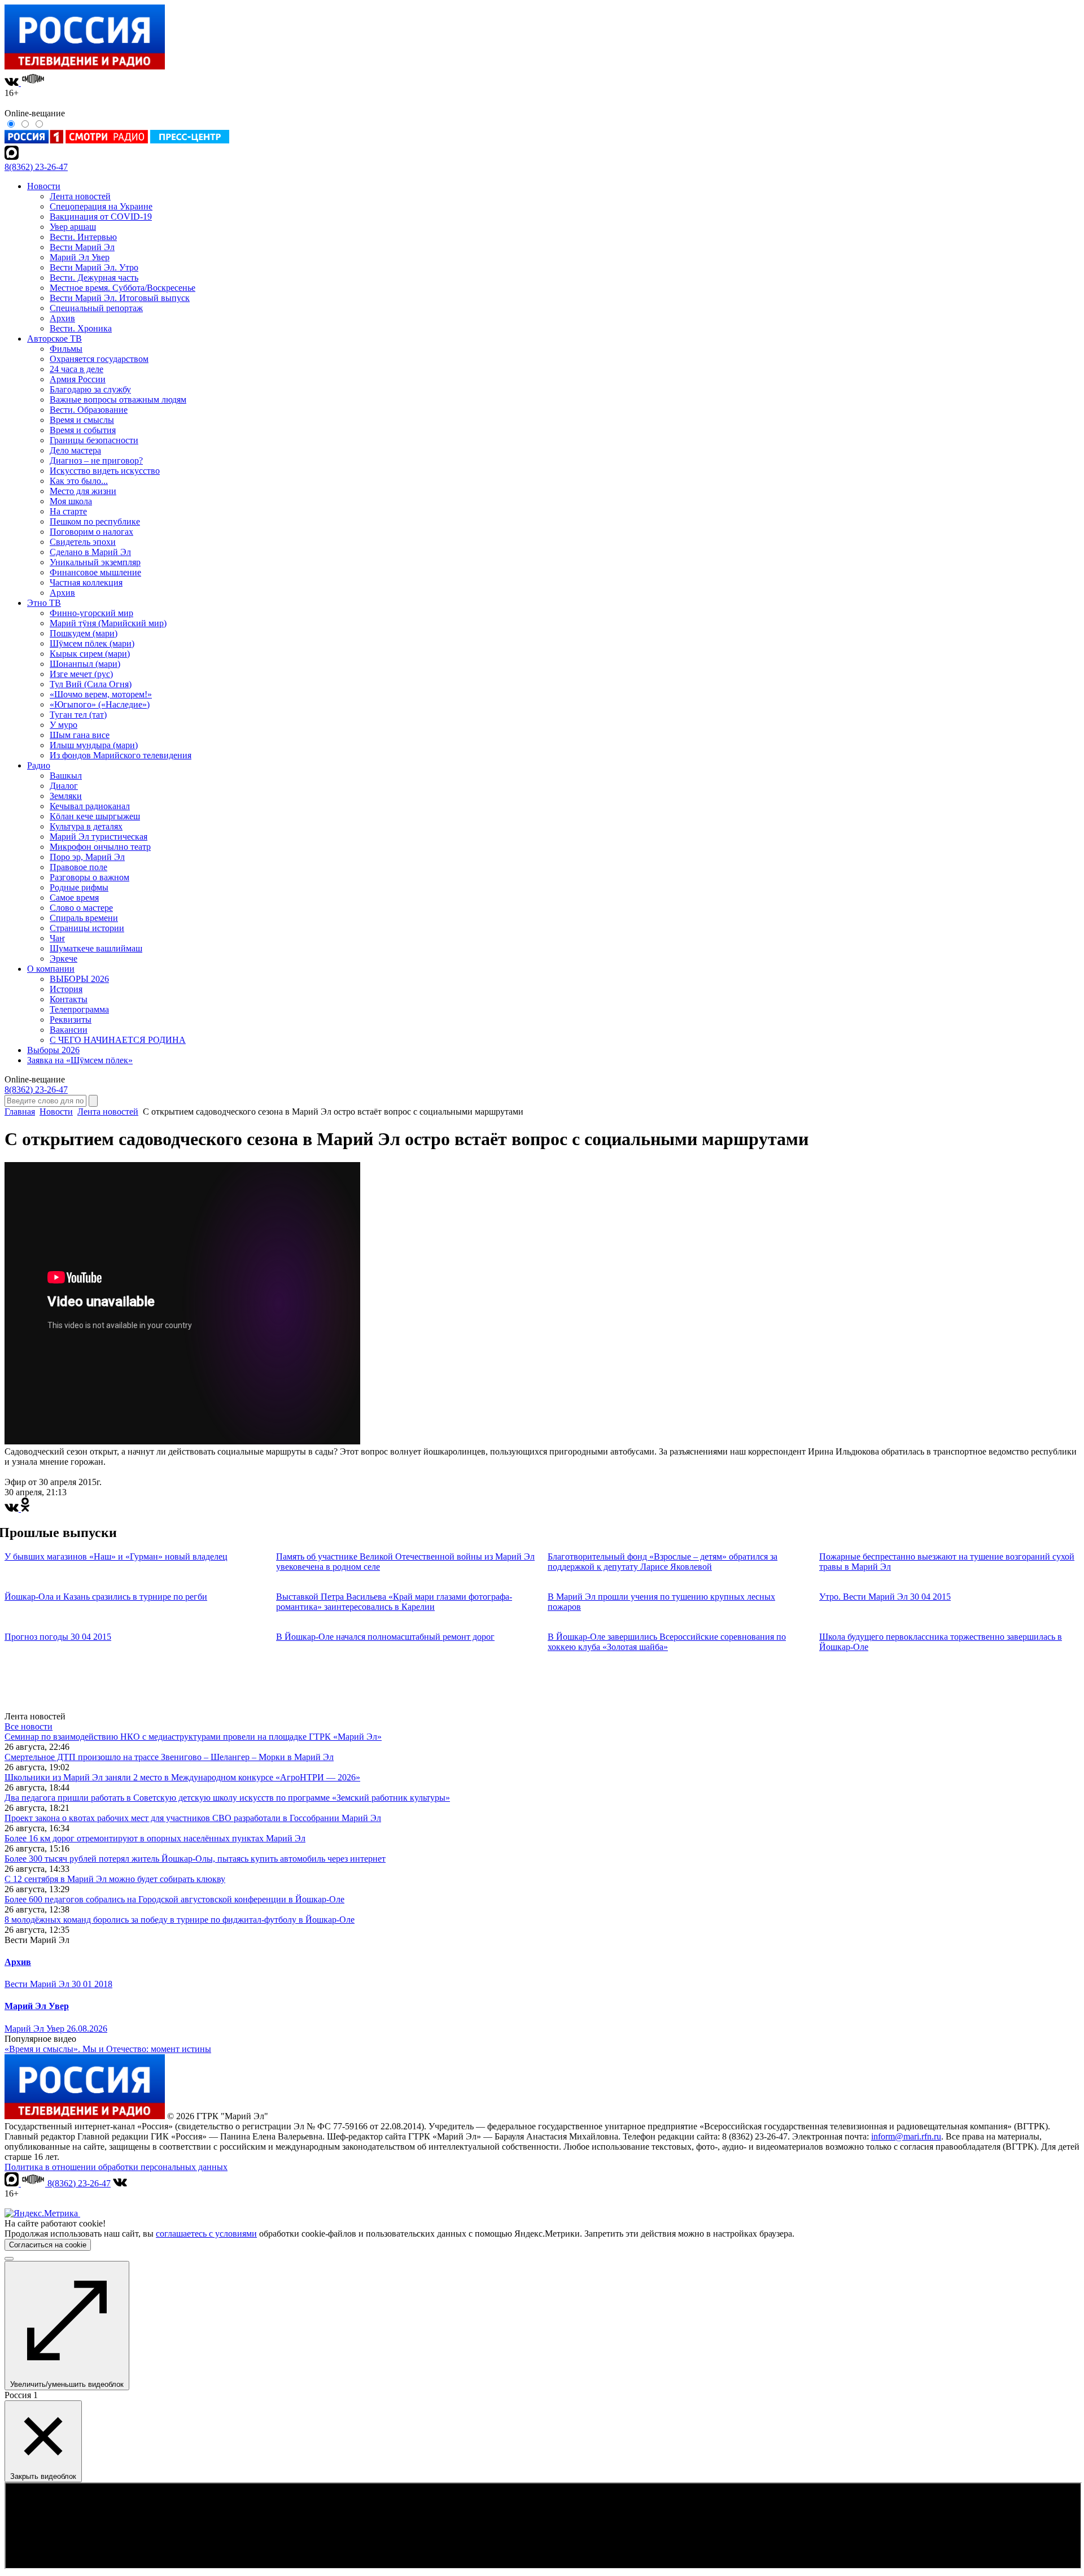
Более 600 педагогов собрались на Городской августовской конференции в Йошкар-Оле (174, 1899)
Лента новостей (108, 1112)
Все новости (29, 1726)
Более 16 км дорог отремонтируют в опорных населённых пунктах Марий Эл (155, 1838)
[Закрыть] (9, 2259)
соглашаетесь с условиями (206, 2234)
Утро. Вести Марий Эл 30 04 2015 (885, 1597)
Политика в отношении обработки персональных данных (116, 2167)
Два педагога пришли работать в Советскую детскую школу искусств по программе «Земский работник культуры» (227, 1798)
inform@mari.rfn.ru (906, 2136)
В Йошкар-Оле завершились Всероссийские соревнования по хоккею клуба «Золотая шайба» (667, 1642)
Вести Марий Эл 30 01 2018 (58, 1984)
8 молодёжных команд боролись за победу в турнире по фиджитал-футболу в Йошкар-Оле (180, 1920)
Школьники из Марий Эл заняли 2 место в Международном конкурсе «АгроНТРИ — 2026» (182, 1777)
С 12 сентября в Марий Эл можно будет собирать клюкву (115, 1879)
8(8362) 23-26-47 (36, 167)
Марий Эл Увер (37, 2006)
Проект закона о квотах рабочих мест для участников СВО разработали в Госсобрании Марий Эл (193, 1818)
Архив (18, 1962)
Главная (20, 1112)
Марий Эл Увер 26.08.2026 (56, 2029)
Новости (56, 1112)
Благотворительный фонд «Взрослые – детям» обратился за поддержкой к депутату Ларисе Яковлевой (663, 1562)
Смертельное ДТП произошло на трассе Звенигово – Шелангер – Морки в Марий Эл (169, 1757)
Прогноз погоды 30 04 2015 (58, 1637)
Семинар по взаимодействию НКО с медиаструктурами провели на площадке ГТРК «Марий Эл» (193, 1737)
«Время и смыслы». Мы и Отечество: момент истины (108, 2049)
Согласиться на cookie (48, 2245)
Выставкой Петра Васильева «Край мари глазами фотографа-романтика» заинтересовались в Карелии (394, 1602)
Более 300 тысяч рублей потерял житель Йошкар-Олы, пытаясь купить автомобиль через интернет (195, 1859)
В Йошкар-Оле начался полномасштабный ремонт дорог (385, 1637)
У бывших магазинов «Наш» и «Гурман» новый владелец (116, 1556)
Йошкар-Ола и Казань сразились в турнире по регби (106, 1597)
